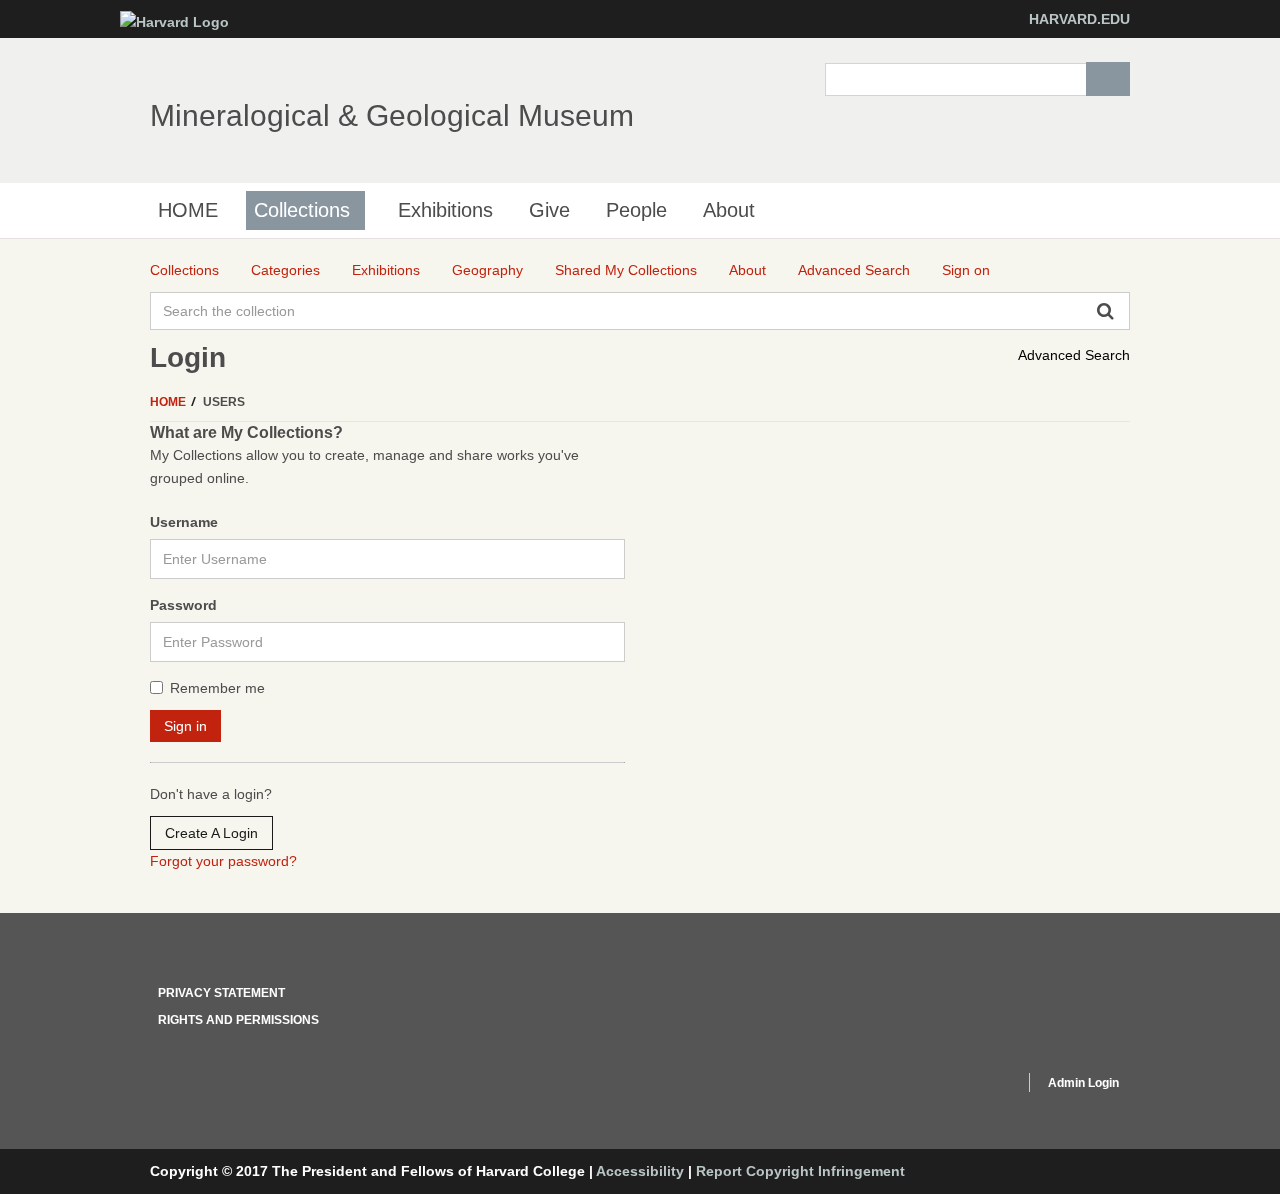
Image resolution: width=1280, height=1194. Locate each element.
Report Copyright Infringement (800, 1171)
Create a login (211, 833)
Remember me (217, 688)
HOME (188, 210)
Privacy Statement (221, 993)
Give (549, 210)
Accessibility (640, 1171)
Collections (302, 210)
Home (169, 402)
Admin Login (1083, 1083)
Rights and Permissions (238, 1020)
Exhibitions (445, 210)
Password (183, 605)
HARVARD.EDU (1079, 19)
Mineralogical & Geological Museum (392, 115)
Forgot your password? (223, 861)
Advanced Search (1074, 355)
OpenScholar (971, 1086)
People (636, 210)
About (729, 210)
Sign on (966, 270)
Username (184, 522)
